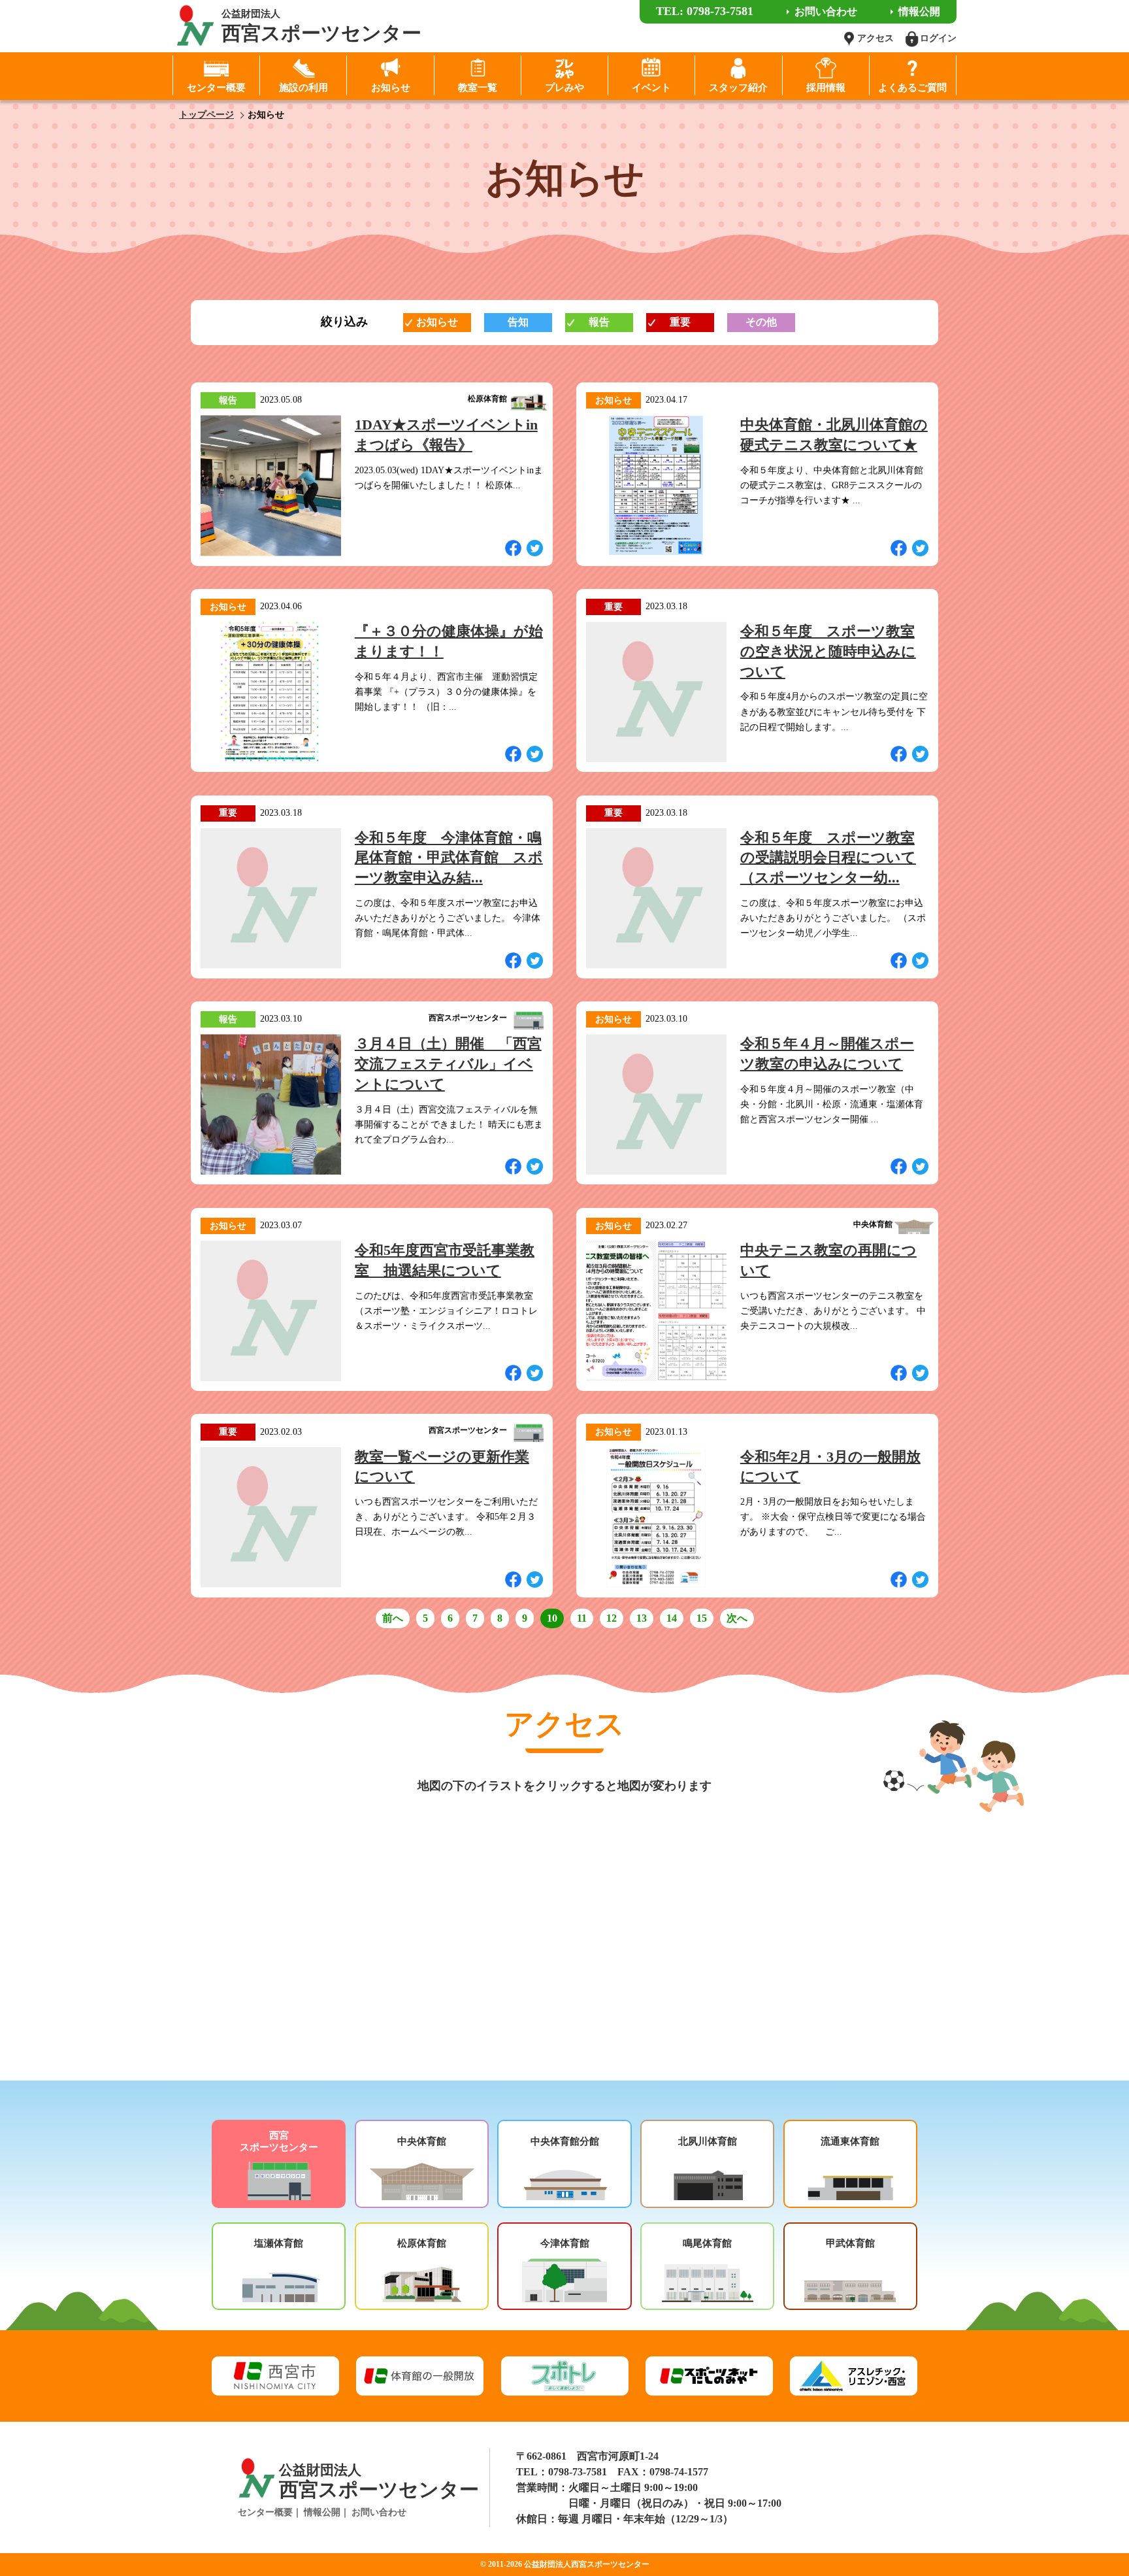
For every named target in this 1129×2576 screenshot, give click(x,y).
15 (702, 1618)
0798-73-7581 (578, 2472)
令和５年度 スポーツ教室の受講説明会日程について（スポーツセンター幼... (828, 858)
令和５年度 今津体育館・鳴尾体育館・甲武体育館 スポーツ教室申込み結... (449, 858)
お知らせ (437, 322)
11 (582, 1618)
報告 (599, 322)
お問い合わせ (379, 2512)
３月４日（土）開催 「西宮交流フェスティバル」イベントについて (448, 1064)
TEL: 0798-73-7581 (705, 11)
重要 (680, 322)
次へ (737, 1618)
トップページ (206, 115)
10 (552, 1618)
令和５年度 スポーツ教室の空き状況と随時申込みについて (828, 651)
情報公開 (322, 2512)
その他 (761, 322)
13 (642, 1618)
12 (612, 1618)
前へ (393, 1618)
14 (672, 1618)
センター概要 (265, 2512)
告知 (518, 322)
